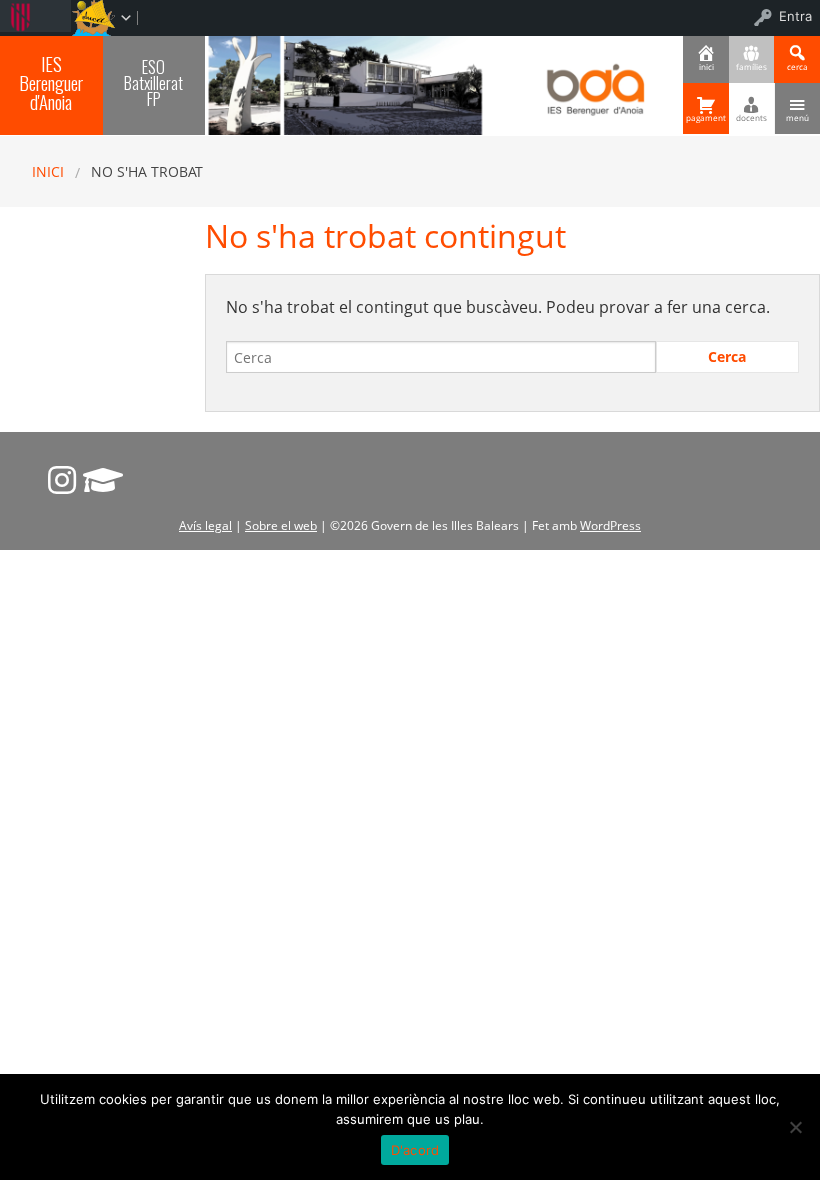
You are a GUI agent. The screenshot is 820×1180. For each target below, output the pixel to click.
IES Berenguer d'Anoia (51, 82)
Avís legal (205, 525)
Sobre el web (281, 525)
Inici (48, 171)
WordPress (610, 525)
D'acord (415, 1150)
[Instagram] (62, 480)
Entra (795, 16)
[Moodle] (103, 480)
